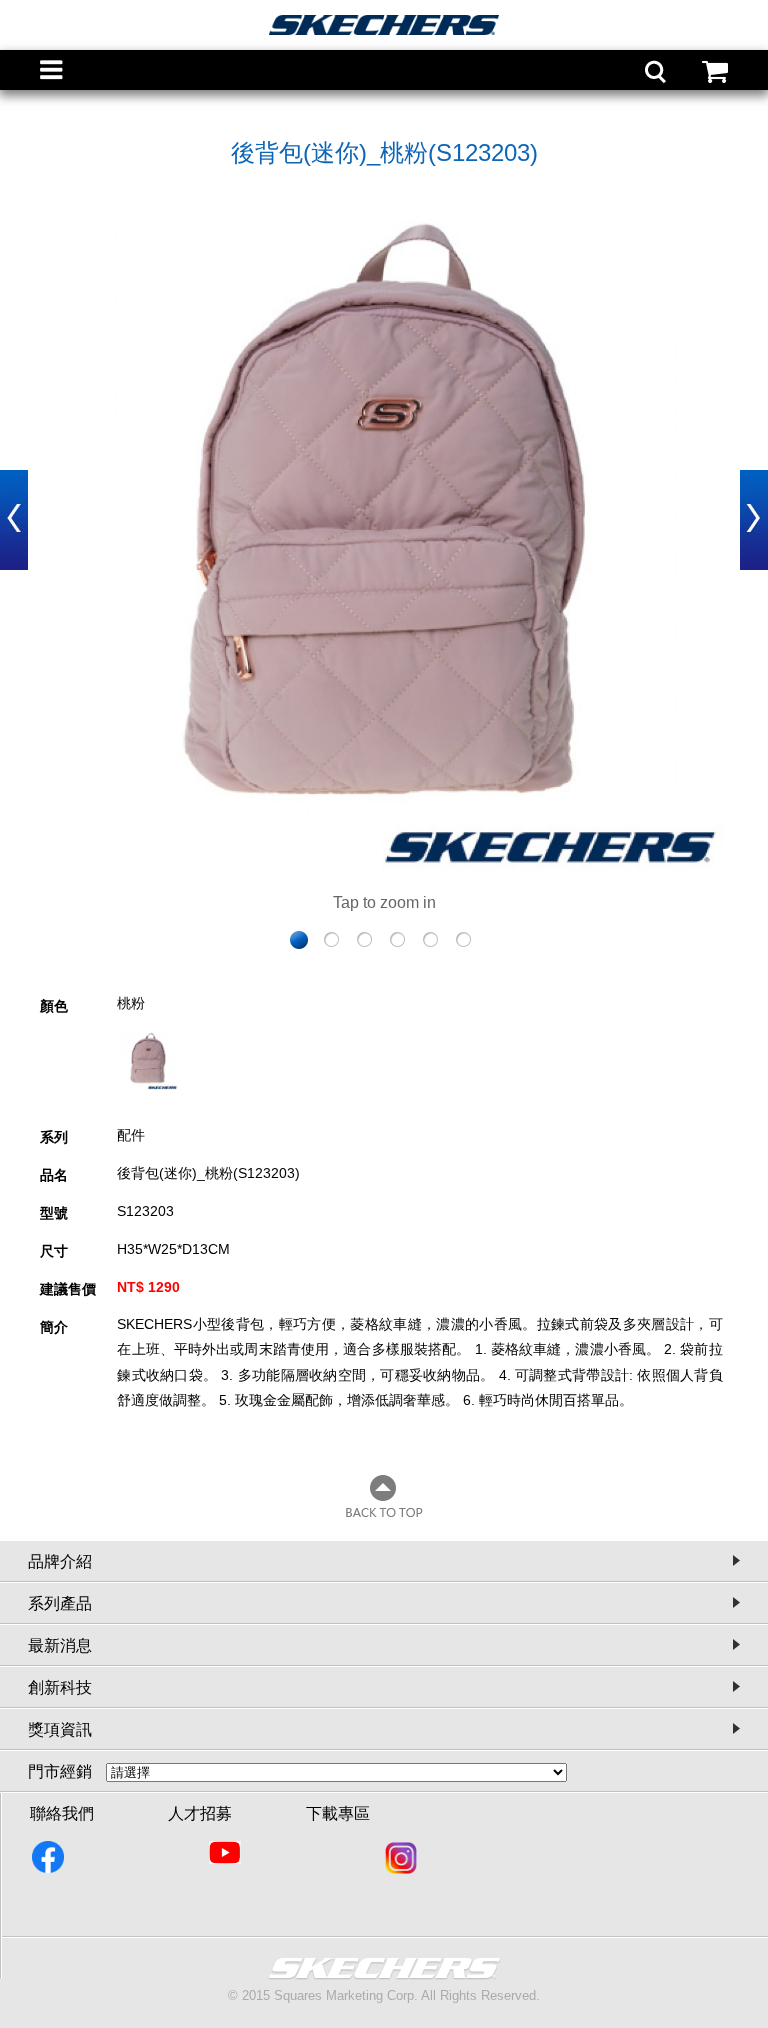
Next (754, 520)
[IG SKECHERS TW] (402, 1861)
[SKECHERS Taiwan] (49, 1861)
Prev (14, 520)
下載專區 (338, 1813)
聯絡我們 (62, 1813)
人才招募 (200, 1813)
